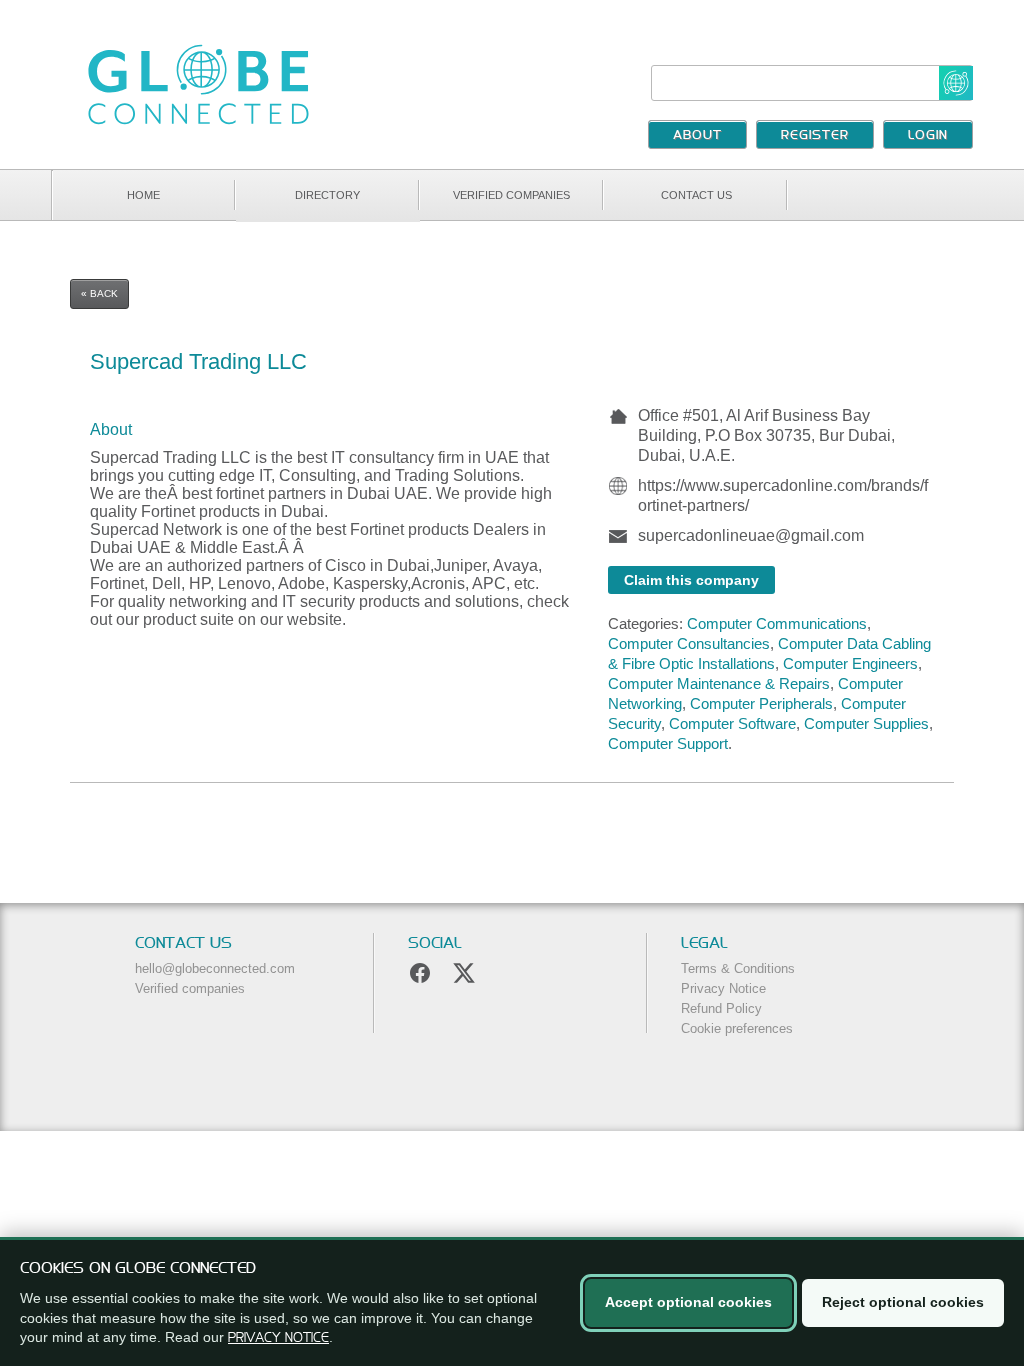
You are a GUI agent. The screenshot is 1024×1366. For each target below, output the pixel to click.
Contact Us (696, 195)
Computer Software (732, 723)
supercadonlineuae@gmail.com (751, 535)
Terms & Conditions (738, 968)
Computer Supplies (866, 723)
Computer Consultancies (689, 643)
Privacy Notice (723, 988)
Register (815, 136)
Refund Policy (721, 1008)
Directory (327, 195)
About (697, 136)
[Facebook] (420, 973)
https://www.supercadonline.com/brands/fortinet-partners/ (783, 495)
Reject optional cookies (903, 1302)
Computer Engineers (850, 663)
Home (143, 195)
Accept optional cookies (688, 1302)
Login (928, 136)
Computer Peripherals (761, 703)
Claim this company (691, 580)
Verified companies (511, 195)
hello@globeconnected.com (215, 968)
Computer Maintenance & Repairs (719, 683)
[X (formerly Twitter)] (464, 973)
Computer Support (668, 743)
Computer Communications (777, 623)
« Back (99, 293)
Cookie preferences (737, 1028)
